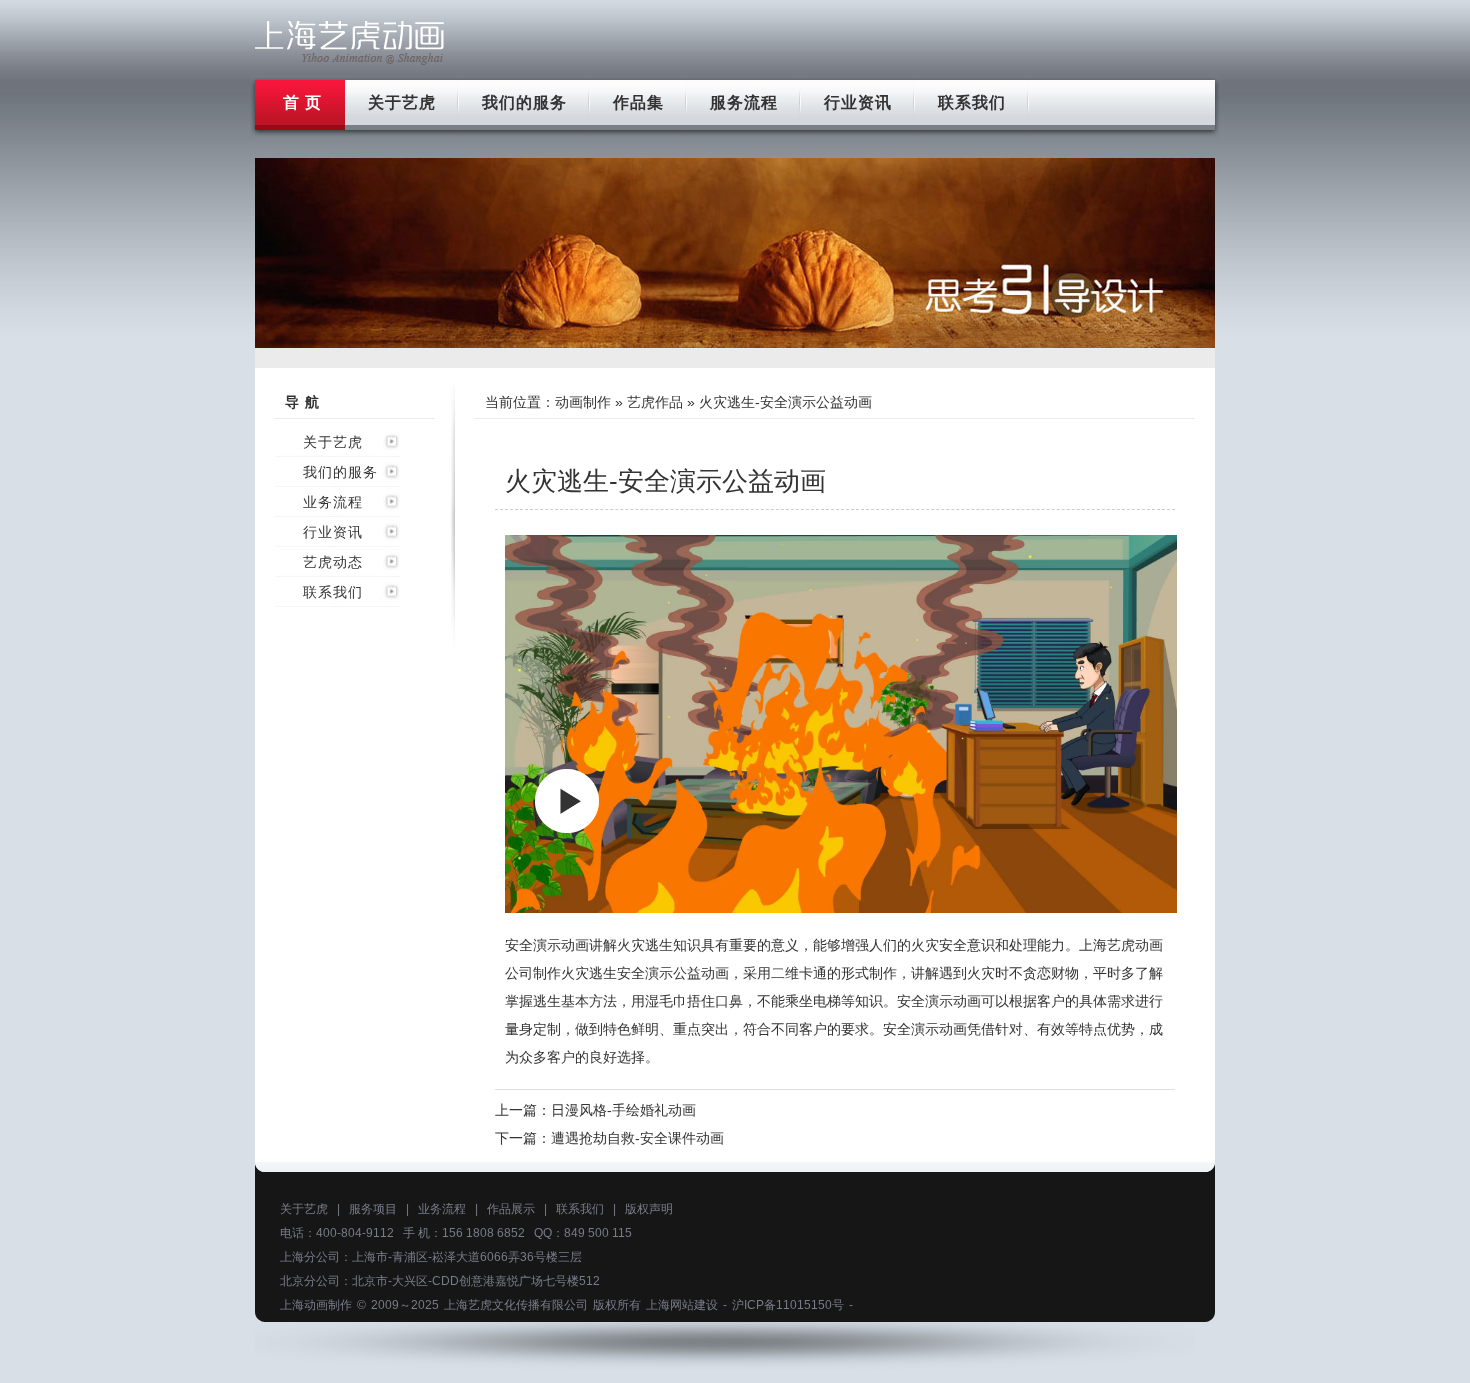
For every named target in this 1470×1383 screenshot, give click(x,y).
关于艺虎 (402, 102)
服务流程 (744, 102)
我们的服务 (524, 102)
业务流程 (333, 502)
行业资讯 (858, 102)
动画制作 (583, 402)
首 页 (302, 102)
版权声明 (649, 1209)
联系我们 (972, 102)
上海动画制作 (316, 1305)
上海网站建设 (682, 1305)
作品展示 (511, 1209)
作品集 (638, 102)
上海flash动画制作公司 (350, 42)
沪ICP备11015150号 (788, 1305)
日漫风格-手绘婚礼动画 (623, 1110)
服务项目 (373, 1209)
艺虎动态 (333, 562)
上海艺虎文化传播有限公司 (516, 1305)
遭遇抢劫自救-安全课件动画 (637, 1138)
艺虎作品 (655, 402)
